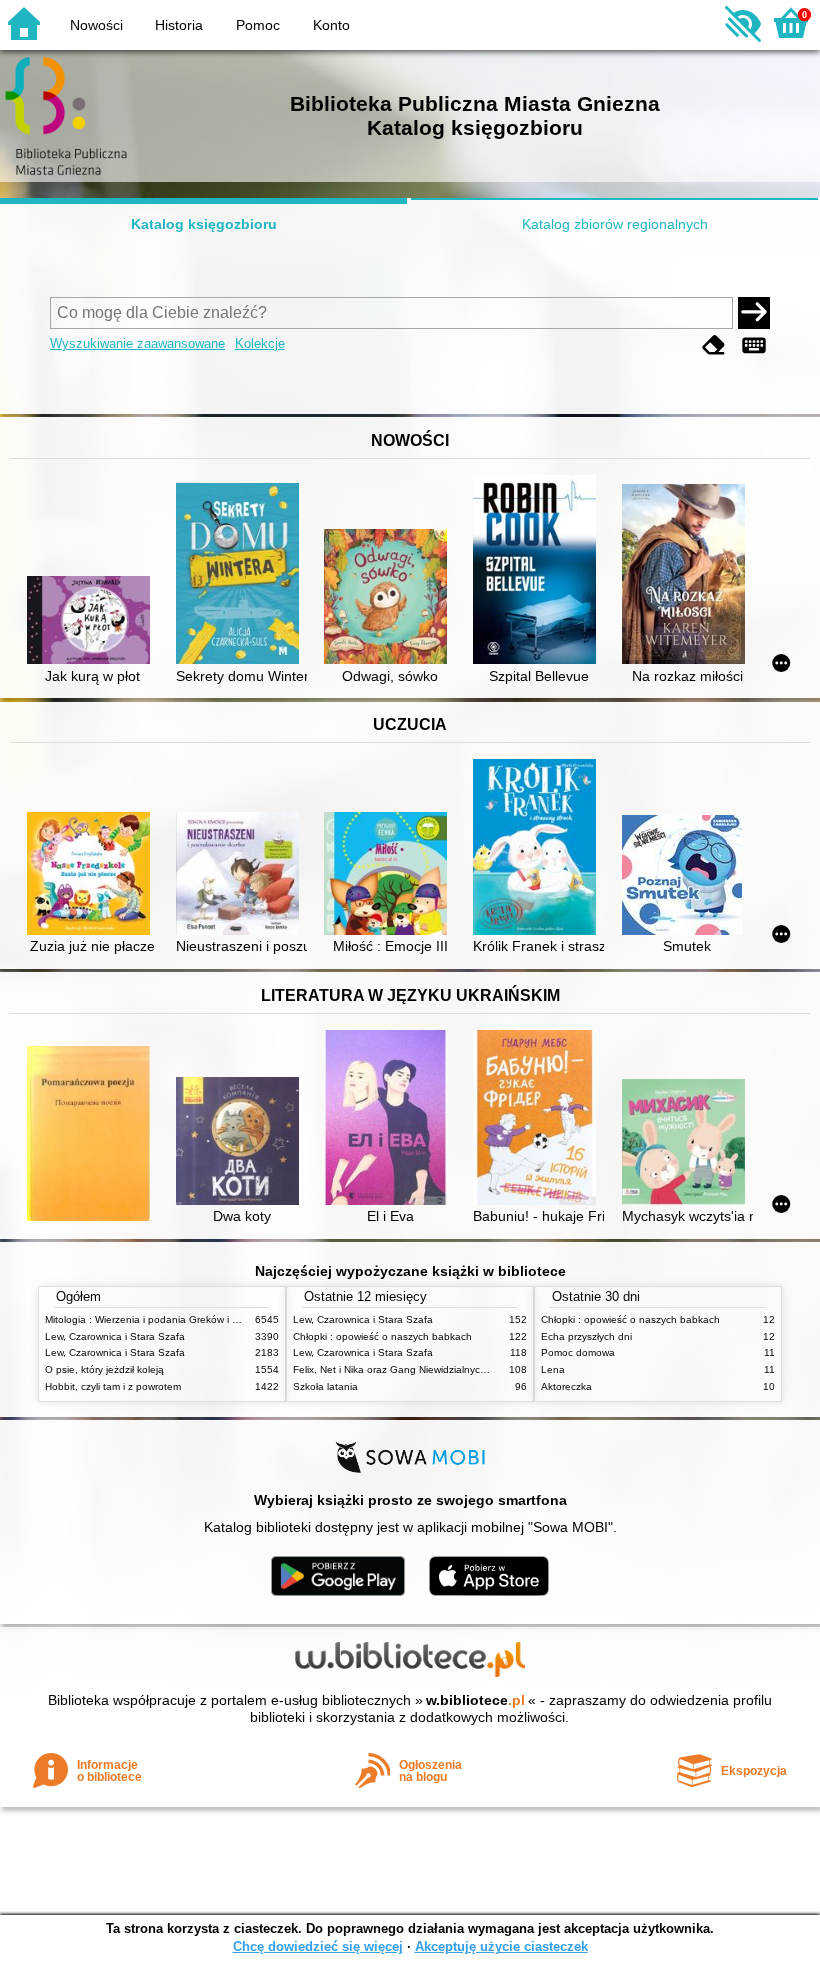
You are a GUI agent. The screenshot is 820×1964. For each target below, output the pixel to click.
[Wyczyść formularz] (714, 345)
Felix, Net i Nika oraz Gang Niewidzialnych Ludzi (403, 1369)
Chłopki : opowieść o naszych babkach (382, 1336)
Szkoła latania (325, 1386)
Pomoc (258, 25)
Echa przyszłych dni (586, 1336)
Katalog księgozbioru (204, 224)
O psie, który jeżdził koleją (104, 1369)
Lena (553, 1369)
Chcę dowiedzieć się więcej (318, 1946)
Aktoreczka (566, 1386)
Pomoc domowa (578, 1352)
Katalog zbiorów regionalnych (615, 224)
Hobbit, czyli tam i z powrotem (113, 1386)
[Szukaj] (754, 313)
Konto (331, 25)
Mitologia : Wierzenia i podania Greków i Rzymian (158, 1319)
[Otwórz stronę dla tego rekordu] (92, 621)
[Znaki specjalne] (754, 345)
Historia (179, 25)
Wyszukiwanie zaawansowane (137, 343)
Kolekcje (260, 343)
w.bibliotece (475, 1700)
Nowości (96, 25)
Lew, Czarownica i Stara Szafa (115, 1336)
